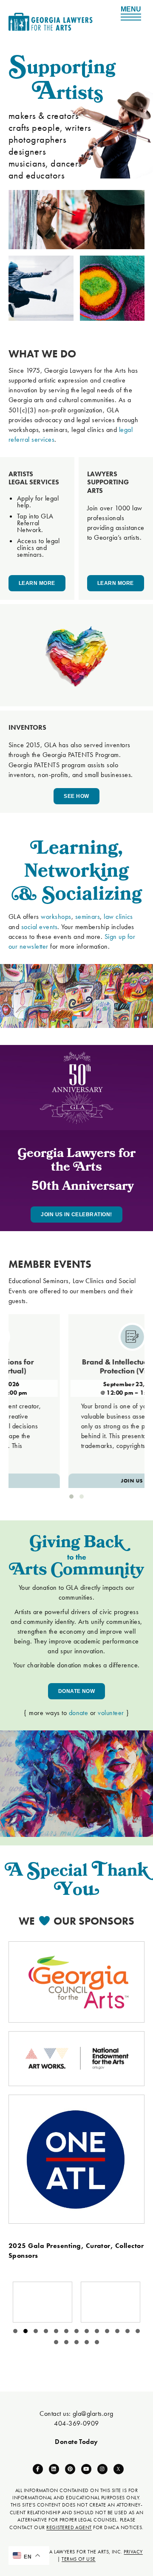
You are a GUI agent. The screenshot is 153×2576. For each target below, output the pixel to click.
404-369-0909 (76, 2423)
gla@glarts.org (93, 2413)
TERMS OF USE (79, 2559)
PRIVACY (133, 2552)
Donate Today (76, 2442)
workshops (56, 917)
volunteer (111, 1713)
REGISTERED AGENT (69, 2527)
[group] (42, 2302)
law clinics (118, 917)
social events (39, 927)
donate (79, 1713)
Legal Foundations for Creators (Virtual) (38, 1366)
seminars (88, 917)
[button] (71, 1497)
